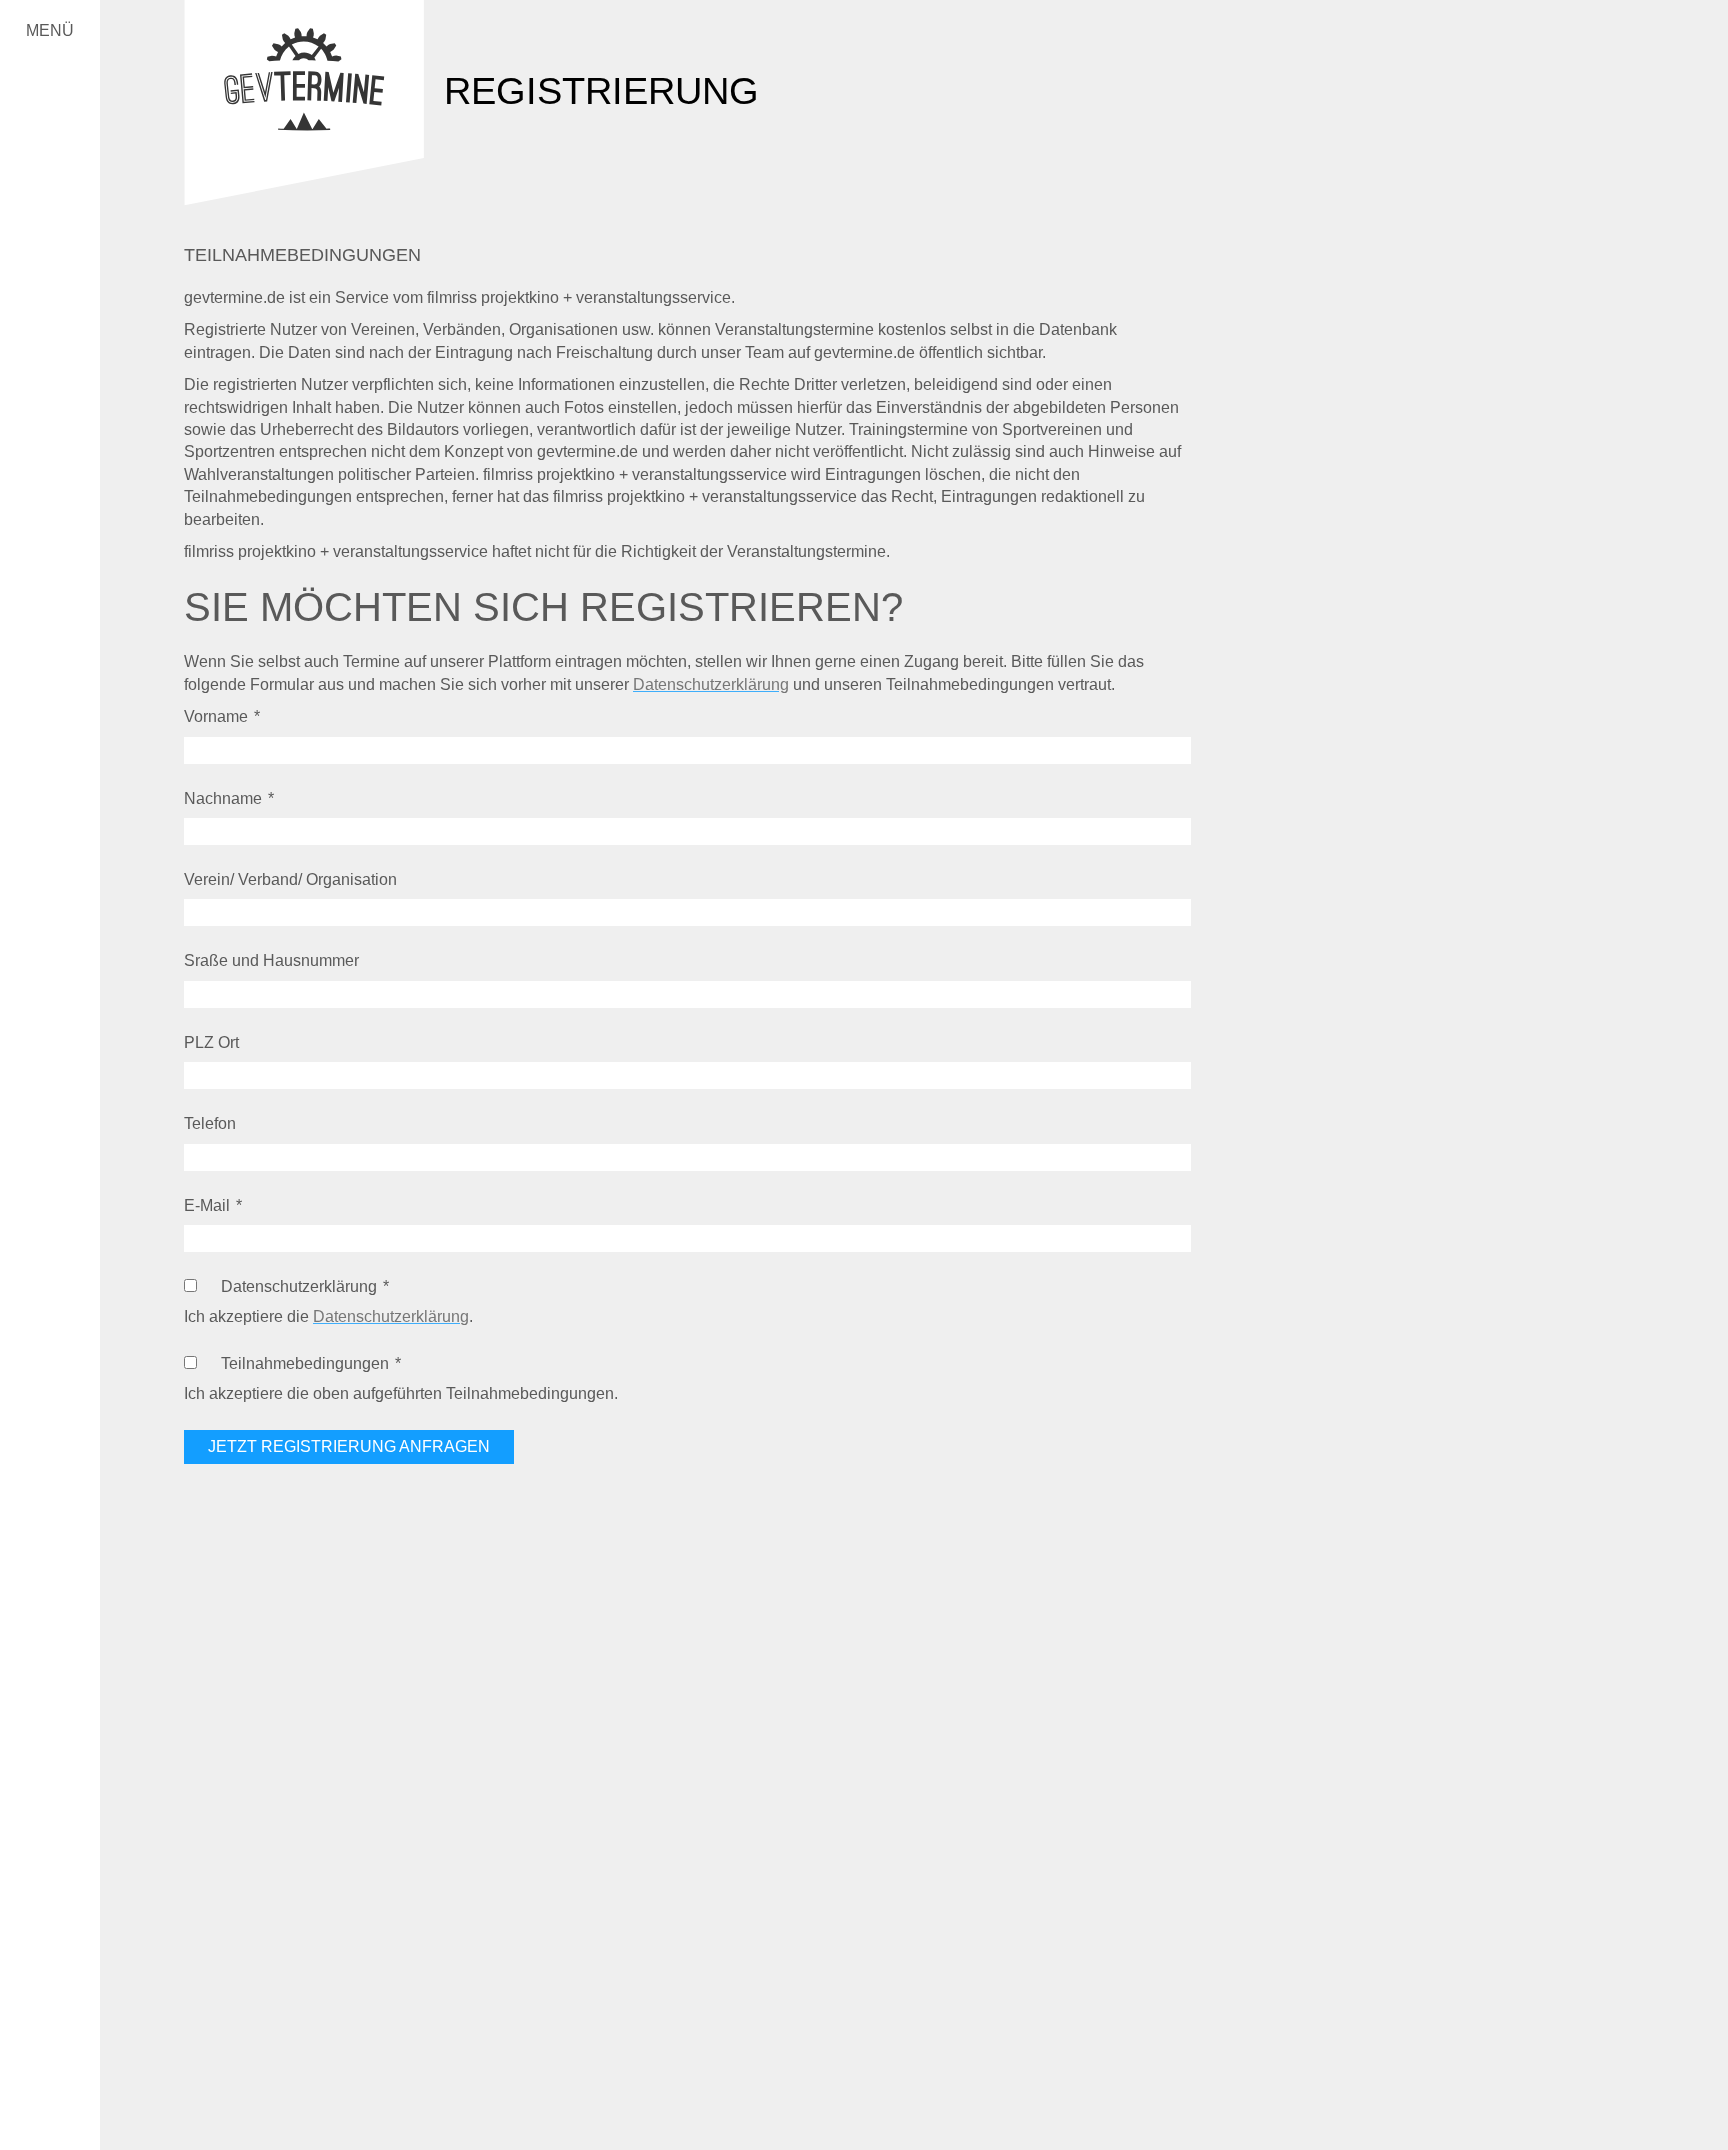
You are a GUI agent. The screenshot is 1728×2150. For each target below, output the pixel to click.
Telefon (210, 1123)
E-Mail (207, 1205)
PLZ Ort (211, 1042)
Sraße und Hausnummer (271, 960)
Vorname (216, 716)
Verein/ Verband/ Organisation (290, 879)
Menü (50, 30)
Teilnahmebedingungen (305, 1363)
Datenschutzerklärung (711, 684)
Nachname (223, 798)
